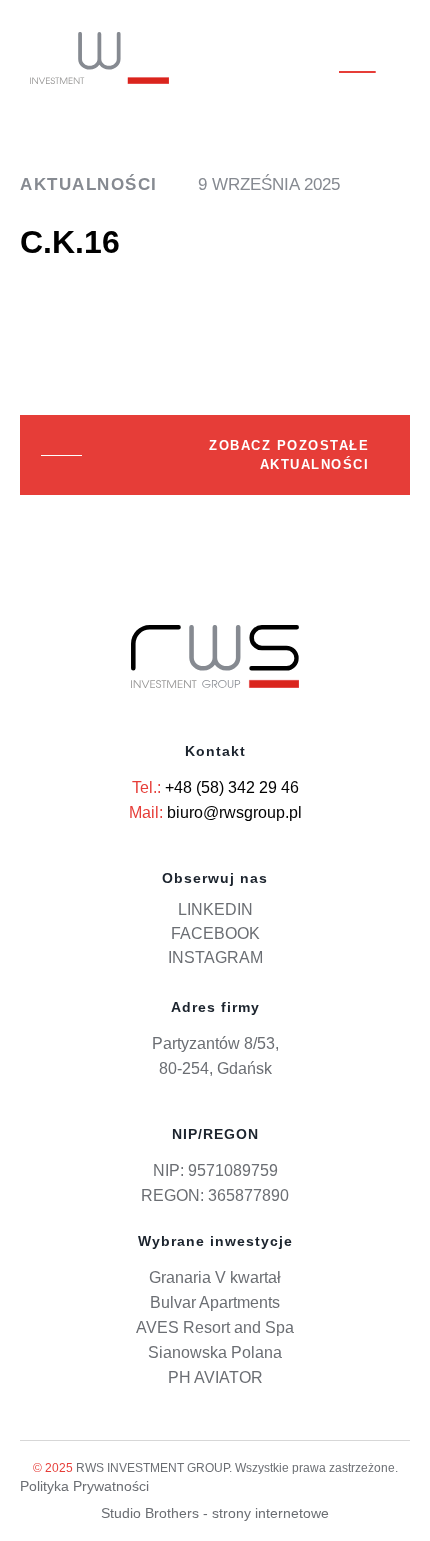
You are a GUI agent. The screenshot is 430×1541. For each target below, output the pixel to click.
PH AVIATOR (215, 1377)
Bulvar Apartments (215, 1302)
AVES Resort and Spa (215, 1327)
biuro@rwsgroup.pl (234, 812)
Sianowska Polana (215, 1352)
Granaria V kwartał (215, 1277)
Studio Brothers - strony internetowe (215, 1513)
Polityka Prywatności (84, 1486)
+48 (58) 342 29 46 (232, 787)
